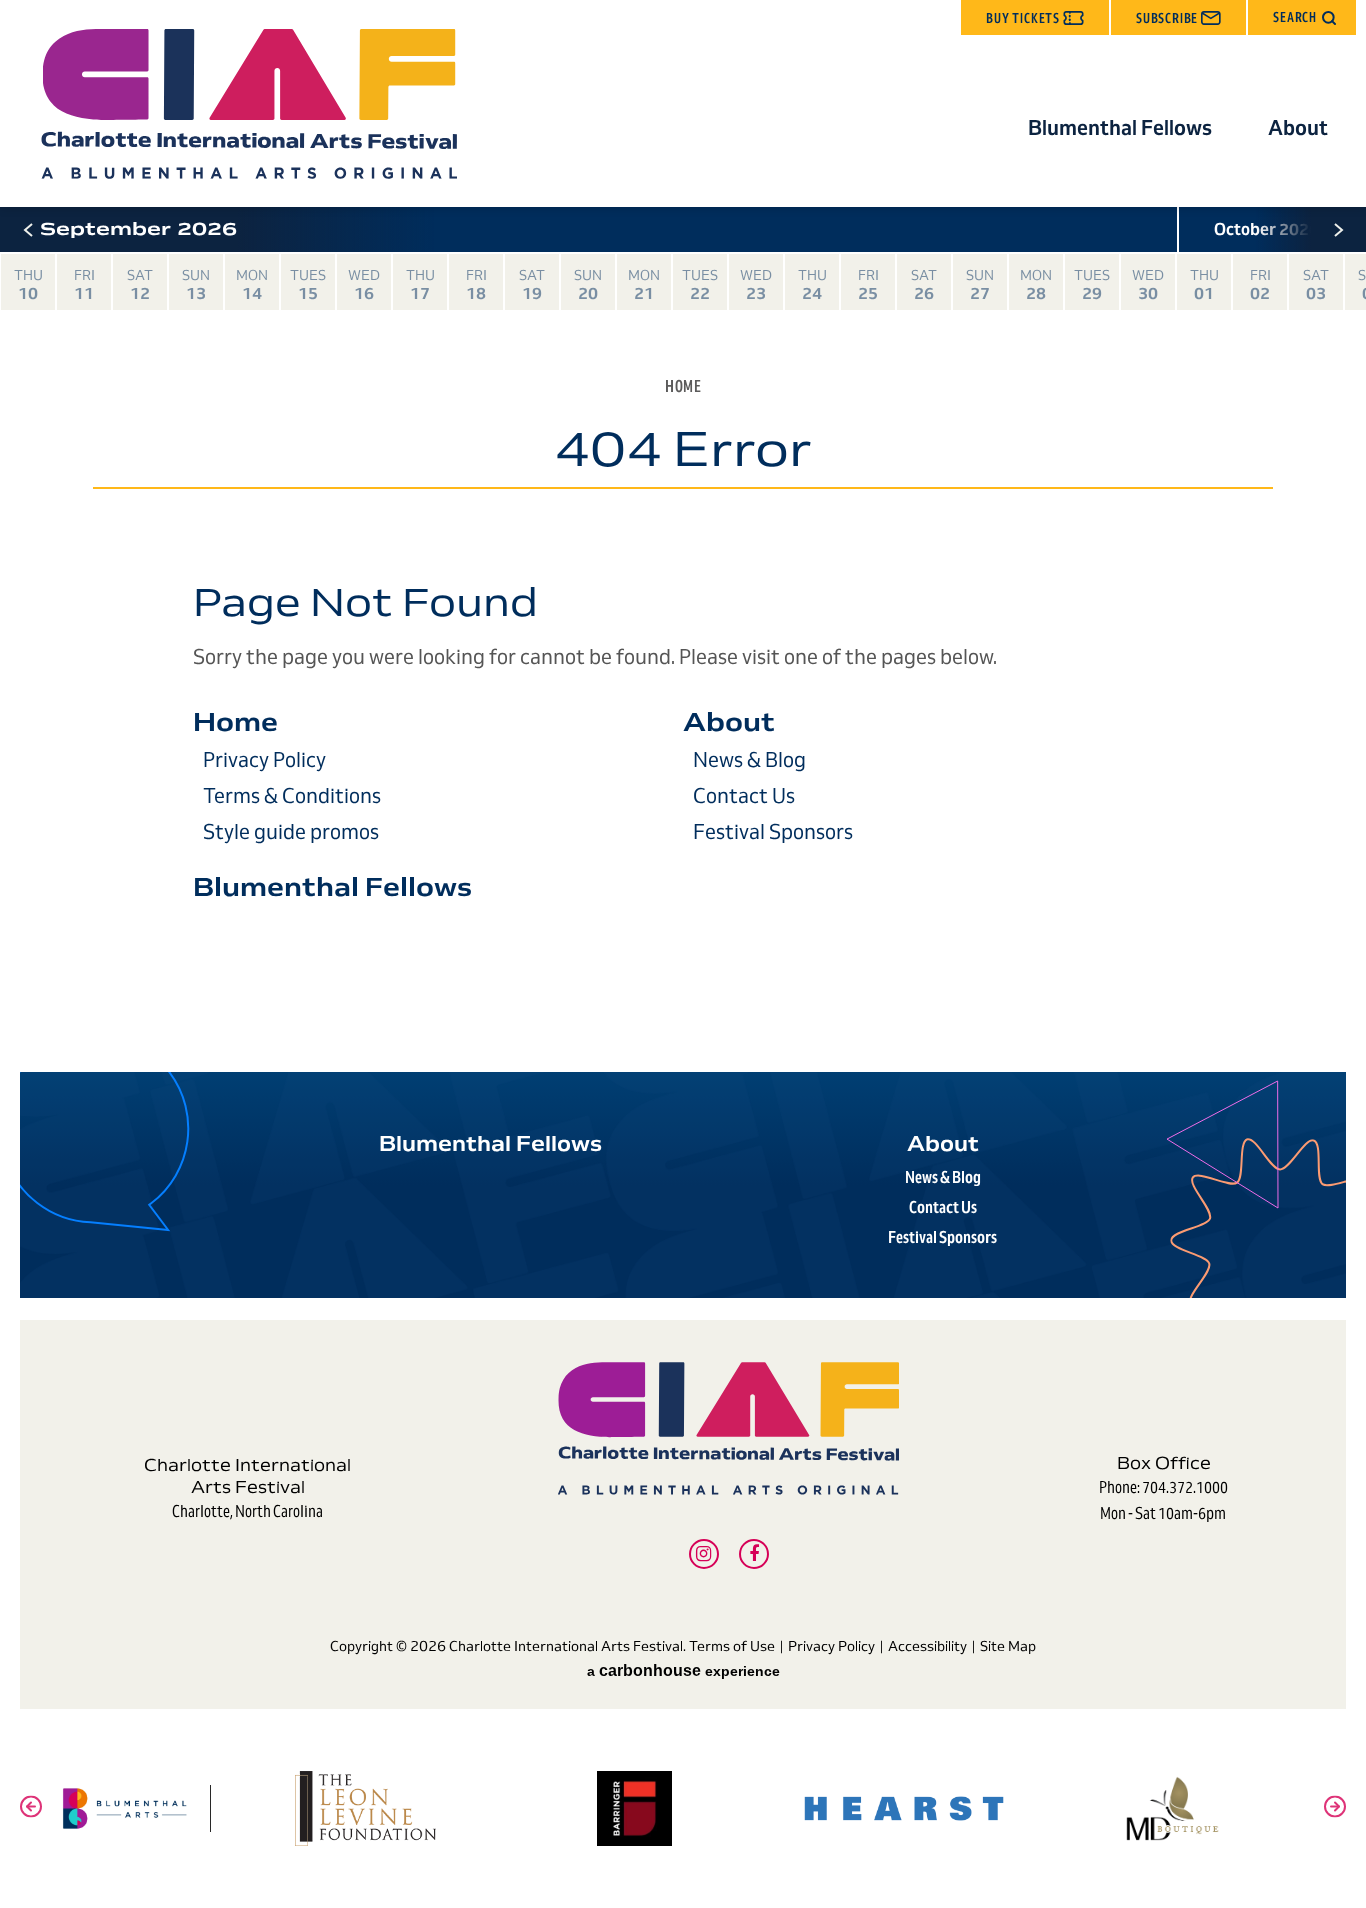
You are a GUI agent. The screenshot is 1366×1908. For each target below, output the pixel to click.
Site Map (1008, 1646)
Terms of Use (732, 1646)
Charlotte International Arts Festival (248, 104)
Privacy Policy (264, 760)
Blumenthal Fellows (1120, 128)
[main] (683, 629)
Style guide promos (291, 832)
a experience (683, 1671)
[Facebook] (754, 1554)
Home (683, 386)
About (1298, 128)
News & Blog (749, 760)
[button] (1302, 17)
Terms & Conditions (292, 796)
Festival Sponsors (773, 832)
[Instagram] (704, 1554)
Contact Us (744, 796)
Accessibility (927, 1646)
